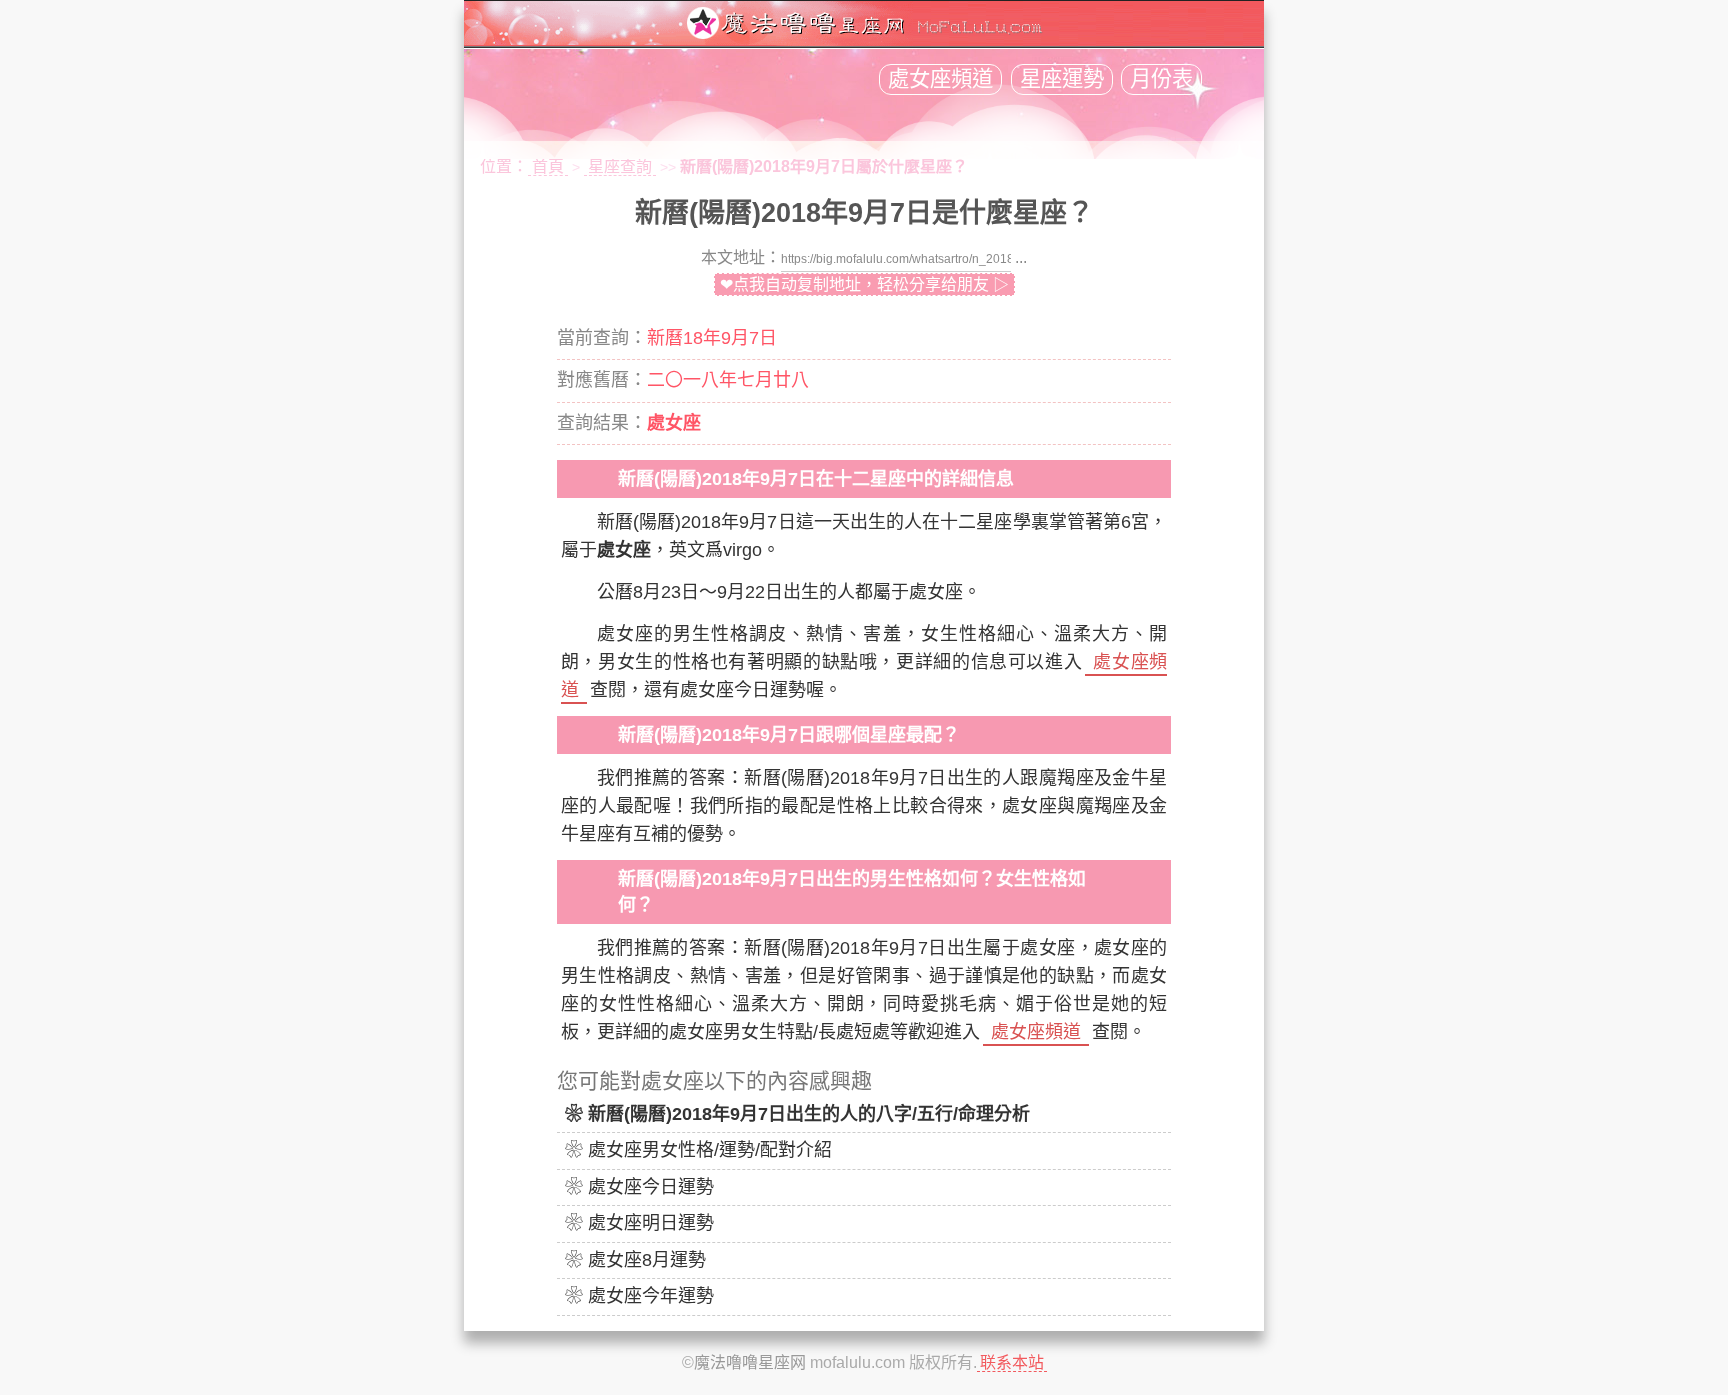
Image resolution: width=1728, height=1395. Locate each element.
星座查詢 (620, 166)
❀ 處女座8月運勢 (635, 1260)
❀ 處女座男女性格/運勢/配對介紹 (698, 1150)
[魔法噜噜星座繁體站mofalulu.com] (864, 33)
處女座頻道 (940, 79)
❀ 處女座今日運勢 (639, 1187)
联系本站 (1012, 1362)
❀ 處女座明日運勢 (639, 1223)
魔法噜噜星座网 (750, 1362)
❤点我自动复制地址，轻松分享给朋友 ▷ (864, 284)
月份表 (1161, 79)
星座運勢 (1062, 79)
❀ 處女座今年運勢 (639, 1296)
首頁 (548, 166)
